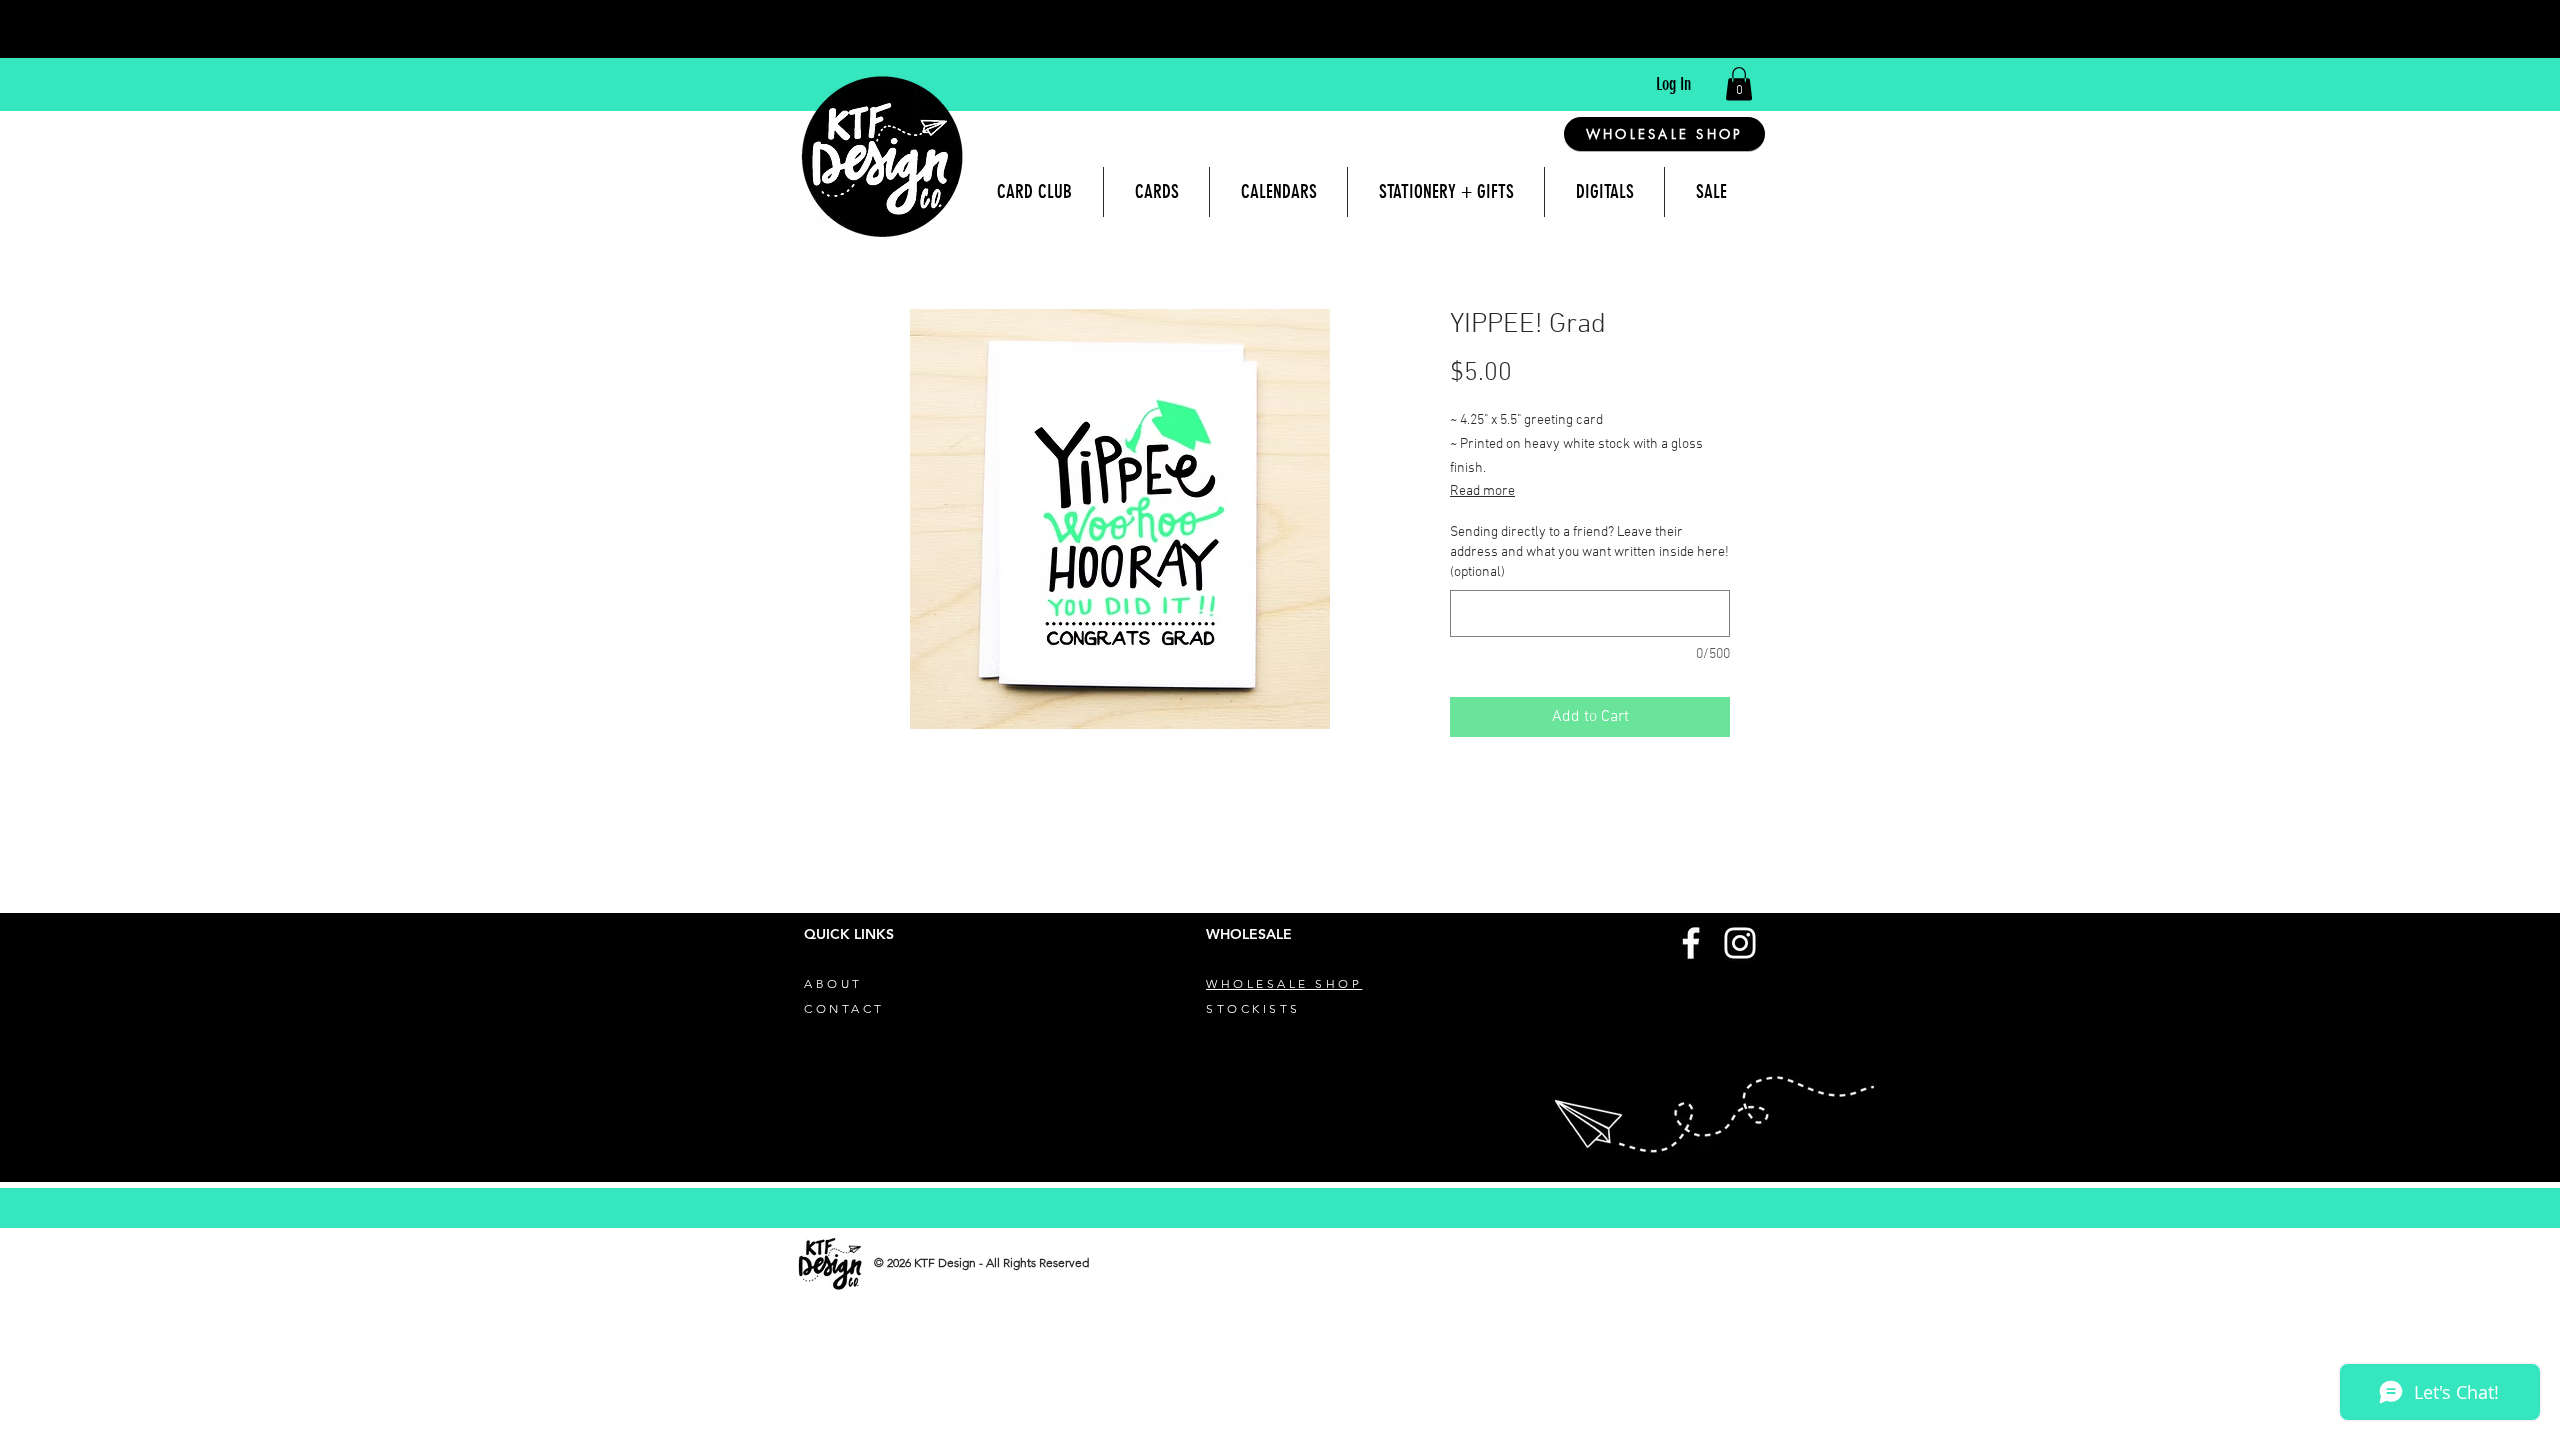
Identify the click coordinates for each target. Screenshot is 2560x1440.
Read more (1482, 491)
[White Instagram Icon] (1740, 943)
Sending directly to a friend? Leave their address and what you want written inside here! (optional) (1589, 552)
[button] (1739, 83)
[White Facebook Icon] (1691, 943)
